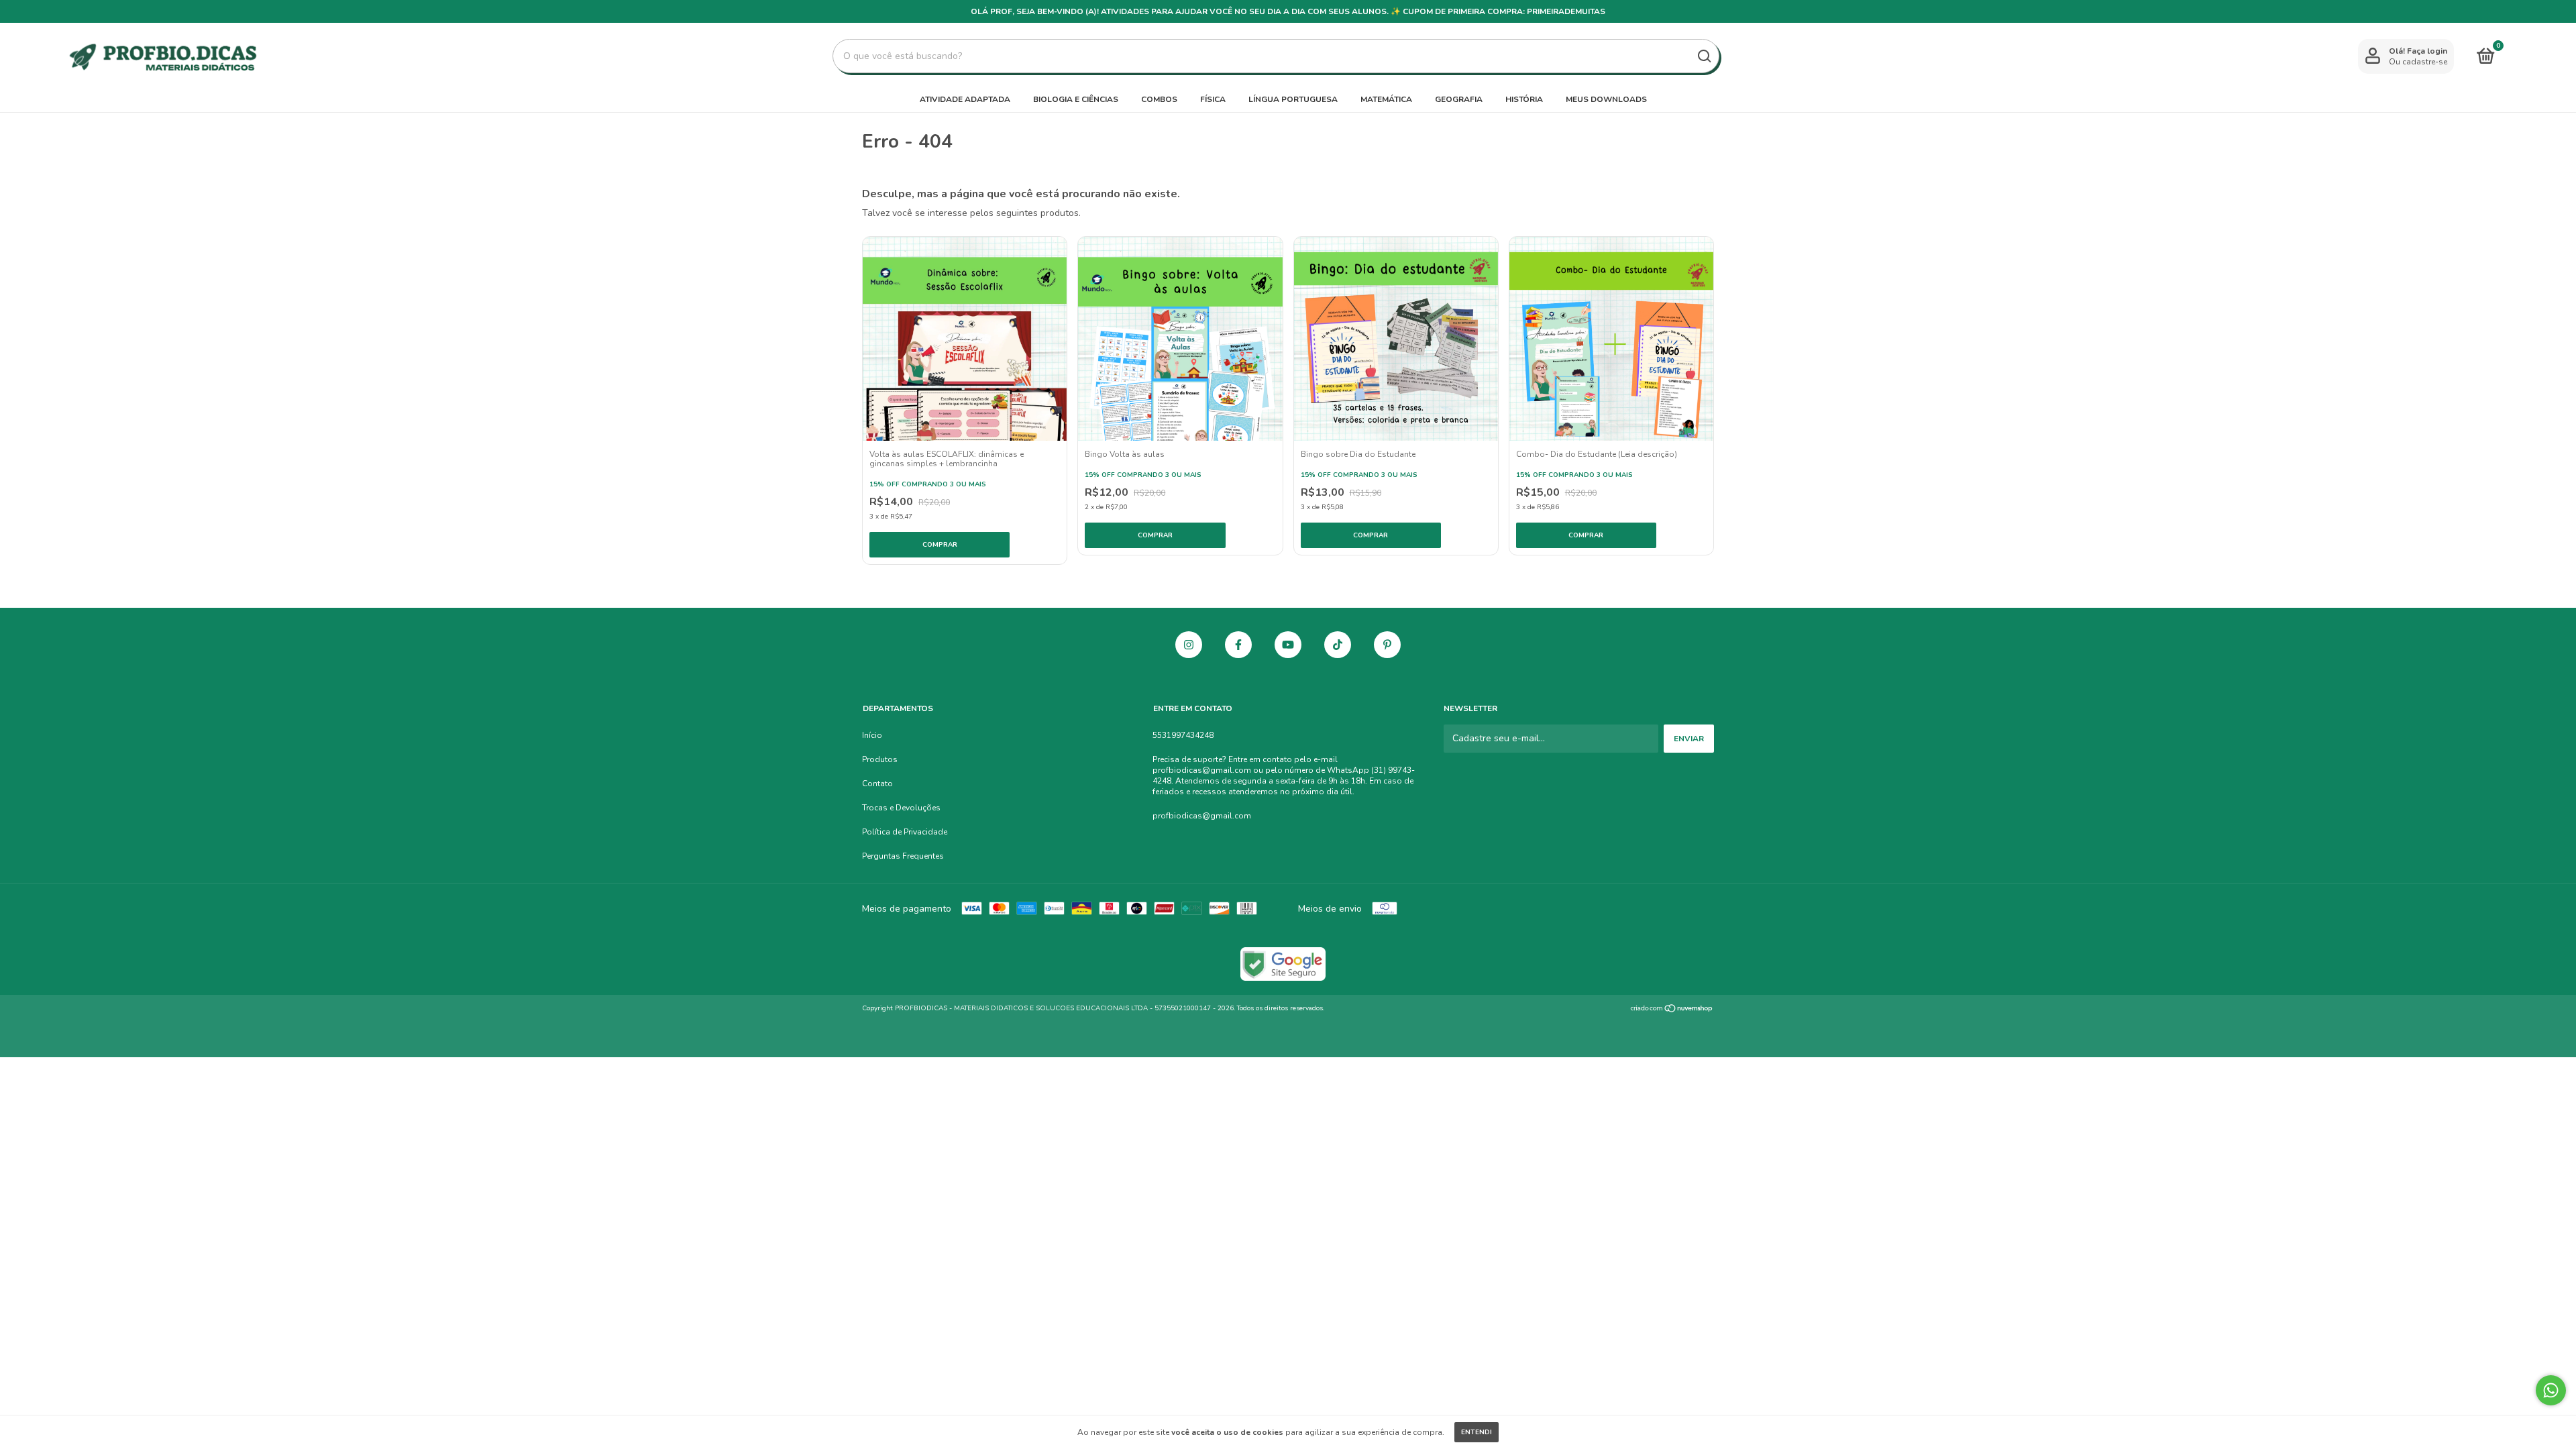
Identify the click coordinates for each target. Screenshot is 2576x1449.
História (1524, 99)
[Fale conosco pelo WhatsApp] (2551, 1390)
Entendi (1477, 1432)
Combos (1159, 99)
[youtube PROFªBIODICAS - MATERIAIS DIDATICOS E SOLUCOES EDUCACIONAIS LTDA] (1288, 645)
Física (1213, 99)
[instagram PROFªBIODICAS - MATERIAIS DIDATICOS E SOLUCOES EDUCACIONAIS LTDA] (1189, 645)
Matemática (1386, 99)
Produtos (880, 759)
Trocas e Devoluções (901, 808)
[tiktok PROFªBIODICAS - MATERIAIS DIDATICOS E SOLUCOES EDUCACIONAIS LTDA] (1338, 645)
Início (872, 735)
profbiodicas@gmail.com (1202, 816)
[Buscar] (1704, 56)
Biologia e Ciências (1076, 99)
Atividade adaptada (965, 99)
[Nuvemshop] (1672, 1010)
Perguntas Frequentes (903, 856)
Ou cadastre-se (2418, 62)
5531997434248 (1183, 735)
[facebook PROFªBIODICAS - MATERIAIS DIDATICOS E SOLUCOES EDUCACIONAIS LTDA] (1238, 645)
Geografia (1459, 99)
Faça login (2427, 51)
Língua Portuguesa (1293, 99)
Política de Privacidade (905, 832)
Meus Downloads (1606, 99)
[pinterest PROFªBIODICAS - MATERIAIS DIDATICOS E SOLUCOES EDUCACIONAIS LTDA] (1387, 645)
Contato (877, 784)
